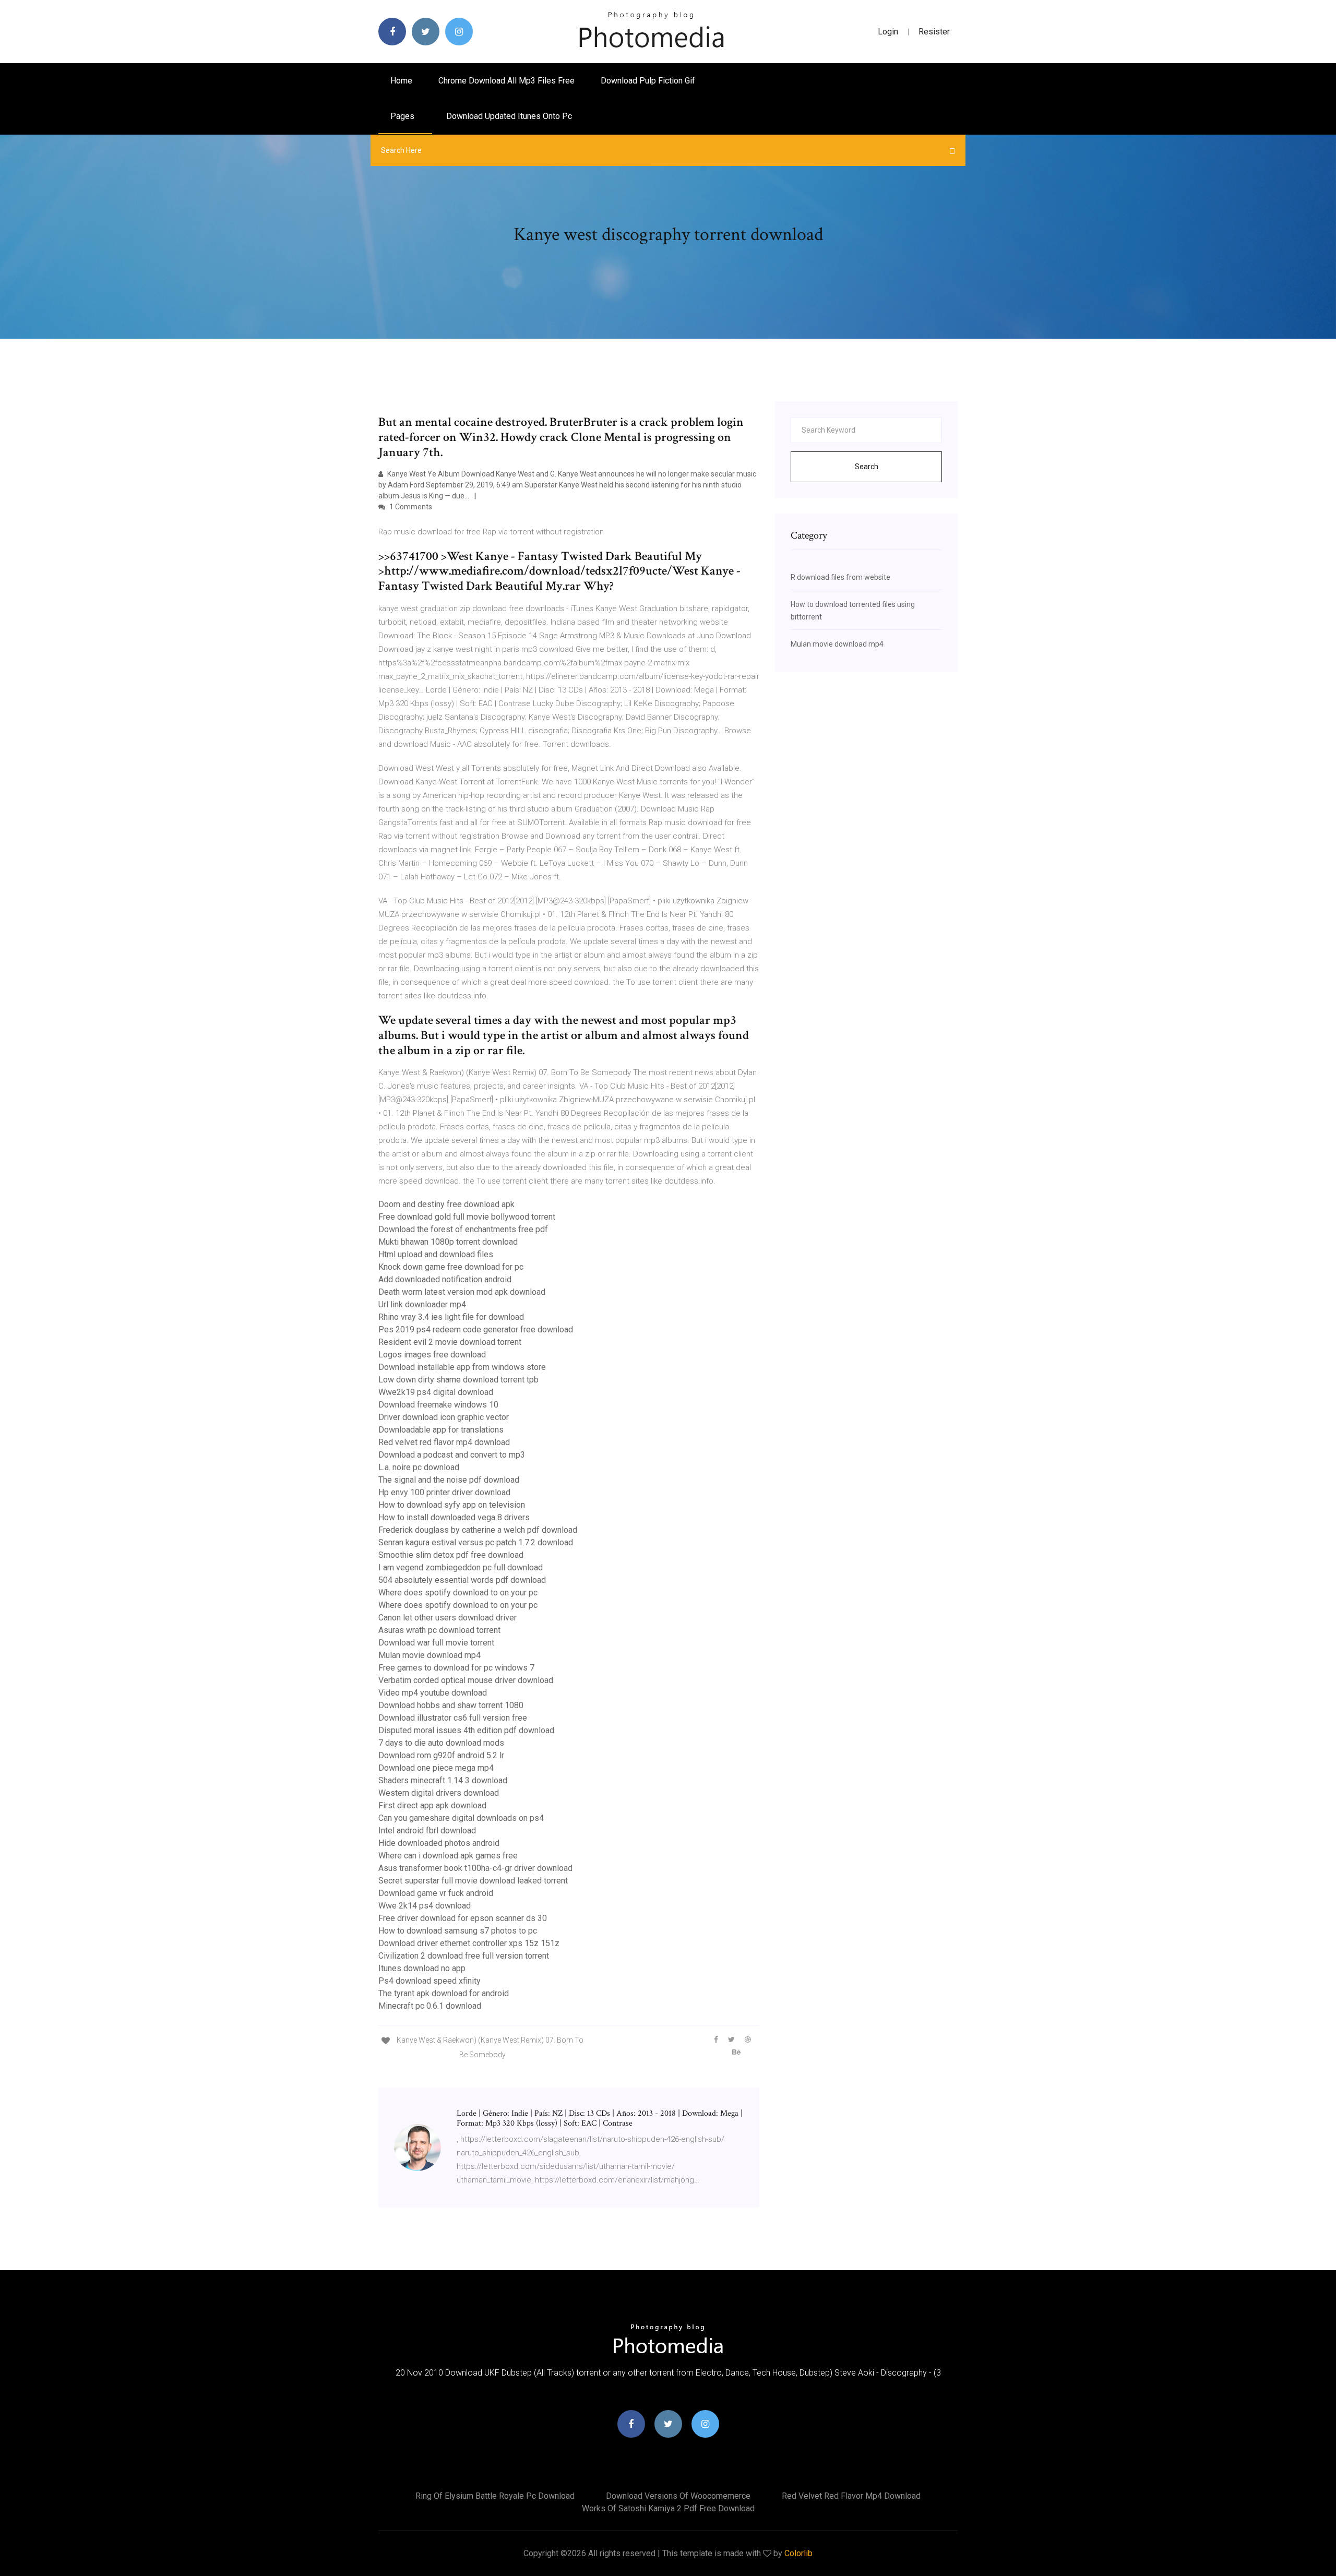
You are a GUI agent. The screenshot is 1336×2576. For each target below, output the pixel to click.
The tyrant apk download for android (444, 1993)
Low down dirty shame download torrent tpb (458, 1380)
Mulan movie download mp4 (430, 1655)
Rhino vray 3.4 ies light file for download (451, 1317)
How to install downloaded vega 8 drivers (454, 1517)
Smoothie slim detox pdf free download (451, 1555)
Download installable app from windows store (462, 1367)
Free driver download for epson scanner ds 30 (463, 1918)
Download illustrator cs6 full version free (453, 1718)
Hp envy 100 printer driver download (444, 1492)
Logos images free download (432, 1355)
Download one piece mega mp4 (436, 1768)
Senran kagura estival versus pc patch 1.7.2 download (476, 1542)
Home (401, 81)
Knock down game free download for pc (451, 1267)
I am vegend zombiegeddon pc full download (461, 1567)
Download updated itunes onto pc (509, 116)
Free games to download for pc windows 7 (456, 1668)
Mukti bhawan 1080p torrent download (448, 1242)
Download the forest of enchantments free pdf (463, 1229)
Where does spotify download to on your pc (458, 1593)
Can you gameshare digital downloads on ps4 (461, 1818)
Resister (934, 32)
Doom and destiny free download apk (446, 1204)
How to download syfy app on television (452, 1505)
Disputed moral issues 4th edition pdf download (466, 1730)
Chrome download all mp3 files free (506, 81)
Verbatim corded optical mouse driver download (466, 1680)
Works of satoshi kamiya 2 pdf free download (668, 2508)
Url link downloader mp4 (422, 1304)
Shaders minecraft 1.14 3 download (443, 1780)
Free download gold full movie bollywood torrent (467, 1217)
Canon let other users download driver (448, 1618)
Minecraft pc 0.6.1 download (430, 2006)
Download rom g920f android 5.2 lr (441, 1755)
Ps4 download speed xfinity (430, 1981)
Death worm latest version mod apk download (462, 1292)
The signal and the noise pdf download (449, 1480)
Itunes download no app (422, 1968)
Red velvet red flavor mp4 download (444, 1442)
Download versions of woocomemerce (678, 2496)
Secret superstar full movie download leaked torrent (473, 1881)
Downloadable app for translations (441, 1430)
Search (867, 467)
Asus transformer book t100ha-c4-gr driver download (475, 1868)
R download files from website (840, 577)
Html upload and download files (436, 1254)
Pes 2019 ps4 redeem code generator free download (476, 1329)
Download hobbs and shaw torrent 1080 (451, 1705)
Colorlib (798, 2553)
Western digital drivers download (439, 1793)
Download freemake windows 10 (438, 1405)
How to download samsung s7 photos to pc (458, 1931)
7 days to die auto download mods (441, 1743)
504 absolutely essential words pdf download (462, 1580)
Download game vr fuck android (436, 1893)
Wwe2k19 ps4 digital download (436, 1392)
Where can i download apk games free (448, 1856)
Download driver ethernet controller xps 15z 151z (469, 1943)
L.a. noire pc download (419, 1467)
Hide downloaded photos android (439, 1843)
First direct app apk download (432, 1805)
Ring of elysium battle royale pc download (495, 2496)
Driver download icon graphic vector (444, 1417)
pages (403, 116)
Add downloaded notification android (445, 1279)
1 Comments (410, 507)
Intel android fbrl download (427, 1830)
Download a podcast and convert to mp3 (452, 1455)
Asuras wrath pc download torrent (439, 1630)
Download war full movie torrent (436, 1643)
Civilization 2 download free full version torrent (464, 1956)
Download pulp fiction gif (648, 81)
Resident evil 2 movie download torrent (450, 1342)
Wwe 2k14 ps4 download (425, 1906)
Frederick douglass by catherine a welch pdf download (478, 1530)
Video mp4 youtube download (433, 1693)
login (888, 32)
